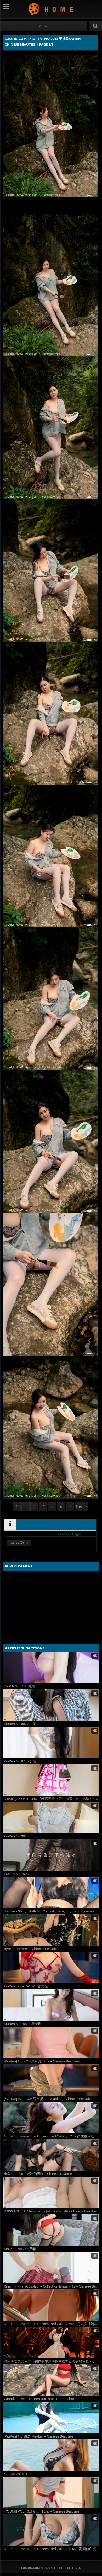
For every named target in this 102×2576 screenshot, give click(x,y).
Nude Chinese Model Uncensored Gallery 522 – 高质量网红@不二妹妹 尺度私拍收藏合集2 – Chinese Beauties (52, 2136)
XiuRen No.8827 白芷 (20, 1724)
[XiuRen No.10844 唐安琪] (51, 2005)
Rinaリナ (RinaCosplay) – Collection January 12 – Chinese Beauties (52, 2286)
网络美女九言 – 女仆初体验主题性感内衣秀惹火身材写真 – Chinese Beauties (52, 2361)
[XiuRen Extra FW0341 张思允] (51, 1968)
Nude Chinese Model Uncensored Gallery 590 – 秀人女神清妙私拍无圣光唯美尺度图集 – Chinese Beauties (52, 2324)
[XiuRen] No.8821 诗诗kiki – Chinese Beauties (39, 2436)
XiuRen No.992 (15, 1836)
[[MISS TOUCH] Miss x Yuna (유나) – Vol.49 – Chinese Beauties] (51, 2193)
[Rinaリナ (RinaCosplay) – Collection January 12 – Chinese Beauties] (51, 2268)
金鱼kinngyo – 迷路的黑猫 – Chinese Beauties (39, 2174)
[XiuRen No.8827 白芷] (51, 1705)
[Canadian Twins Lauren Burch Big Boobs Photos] (51, 2380)
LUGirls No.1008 (16, 1874)
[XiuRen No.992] (51, 1818)
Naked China (19, 1543)
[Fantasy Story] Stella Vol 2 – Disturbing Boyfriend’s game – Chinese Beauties (52, 1911)
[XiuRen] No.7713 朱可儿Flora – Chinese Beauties (42, 2061)
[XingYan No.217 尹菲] (51, 2230)
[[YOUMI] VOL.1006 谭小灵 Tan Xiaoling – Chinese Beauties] (51, 2080)
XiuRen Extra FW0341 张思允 (26, 1986)
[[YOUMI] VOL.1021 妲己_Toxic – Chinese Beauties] (51, 2493)
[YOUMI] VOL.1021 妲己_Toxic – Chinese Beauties (42, 2511)
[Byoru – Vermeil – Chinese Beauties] (51, 1930)
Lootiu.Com (51, 9)
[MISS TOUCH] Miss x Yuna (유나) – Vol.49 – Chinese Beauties (51, 2211)
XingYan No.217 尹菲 (20, 2249)
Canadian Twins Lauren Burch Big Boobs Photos (41, 2399)
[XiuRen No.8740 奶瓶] (51, 1743)
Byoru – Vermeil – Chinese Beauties (31, 1949)
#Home (44, 26)
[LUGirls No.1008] (51, 1855)
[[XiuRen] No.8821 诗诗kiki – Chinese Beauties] (51, 2418)
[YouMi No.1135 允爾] (51, 1668)
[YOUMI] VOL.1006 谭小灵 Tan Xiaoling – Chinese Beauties (48, 2099)
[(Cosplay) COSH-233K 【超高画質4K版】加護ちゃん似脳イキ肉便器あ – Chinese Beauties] (51, 1780)
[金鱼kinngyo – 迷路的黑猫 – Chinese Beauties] (51, 2155)
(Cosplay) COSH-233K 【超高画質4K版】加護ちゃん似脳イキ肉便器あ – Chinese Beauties (52, 1799)
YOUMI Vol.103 (15, 2474)
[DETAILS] (10, 1525)
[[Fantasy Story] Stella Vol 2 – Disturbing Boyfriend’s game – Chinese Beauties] (51, 1893)
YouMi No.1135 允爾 (19, 1686)
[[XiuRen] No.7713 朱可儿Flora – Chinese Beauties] (51, 2043)
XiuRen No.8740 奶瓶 (20, 1761)
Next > (81, 1506)
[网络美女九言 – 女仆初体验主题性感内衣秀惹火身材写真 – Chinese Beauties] (51, 2343)
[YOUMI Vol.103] (51, 2455)
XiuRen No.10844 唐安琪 (23, 2024)
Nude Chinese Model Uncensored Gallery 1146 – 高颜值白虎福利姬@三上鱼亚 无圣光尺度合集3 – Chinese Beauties (52, 2549)
